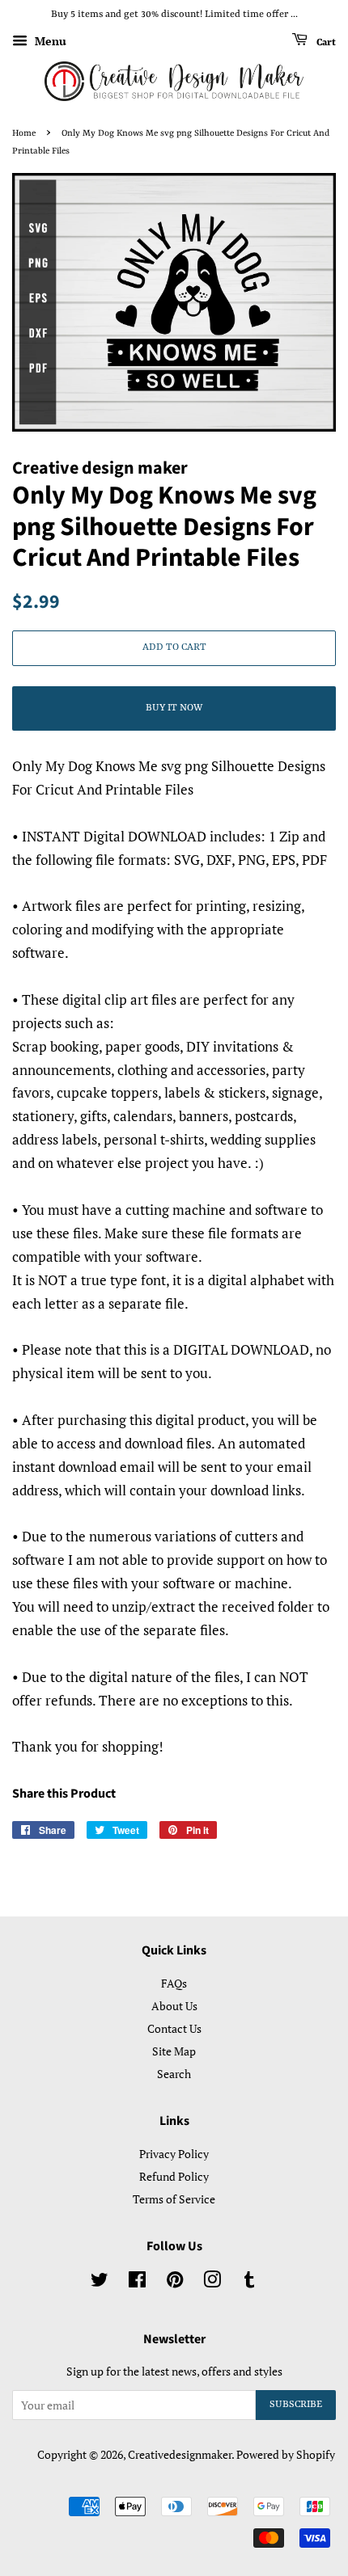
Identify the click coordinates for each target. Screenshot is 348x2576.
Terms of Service (174, 2199)
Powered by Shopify (286, 2454)
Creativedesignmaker (180, 2454)
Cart (325, 42)
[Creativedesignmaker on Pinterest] (175, 2282)
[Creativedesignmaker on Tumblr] (249, 2282)
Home (24, 133)
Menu (49, 41)
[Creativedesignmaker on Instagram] (212, 2282)
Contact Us (174, 2028)
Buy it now (174, 708)
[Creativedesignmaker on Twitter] (100, 2282)
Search (174, 2074)
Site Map (174, 2051)
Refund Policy (174, 2176)
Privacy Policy (174, 2154)
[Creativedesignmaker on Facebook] (137, 2282)
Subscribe (296, 2405)
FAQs (174, 1983)
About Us (174, 2006)
